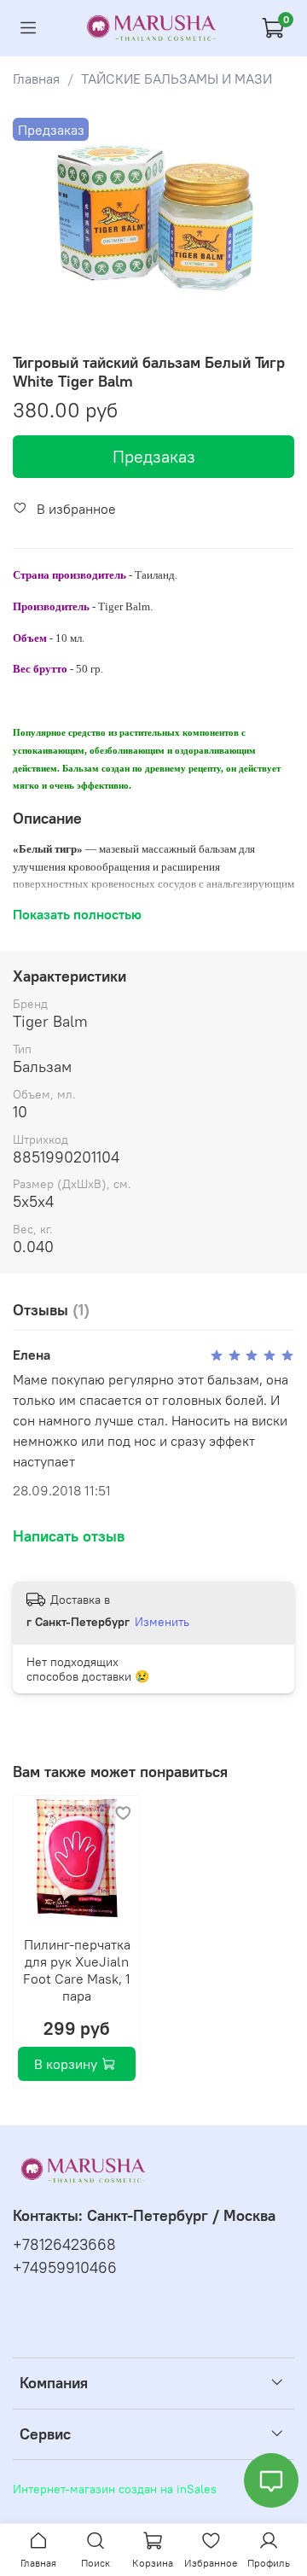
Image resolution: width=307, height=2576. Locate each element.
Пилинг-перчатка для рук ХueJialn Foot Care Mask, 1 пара (77, 1970)
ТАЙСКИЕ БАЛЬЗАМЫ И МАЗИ (177, 79)
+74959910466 (65, 2268)
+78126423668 (64, 2245)
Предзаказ (154, 456)
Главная (36, 79)
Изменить (162, 1622)
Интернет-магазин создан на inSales (115, 2489)
